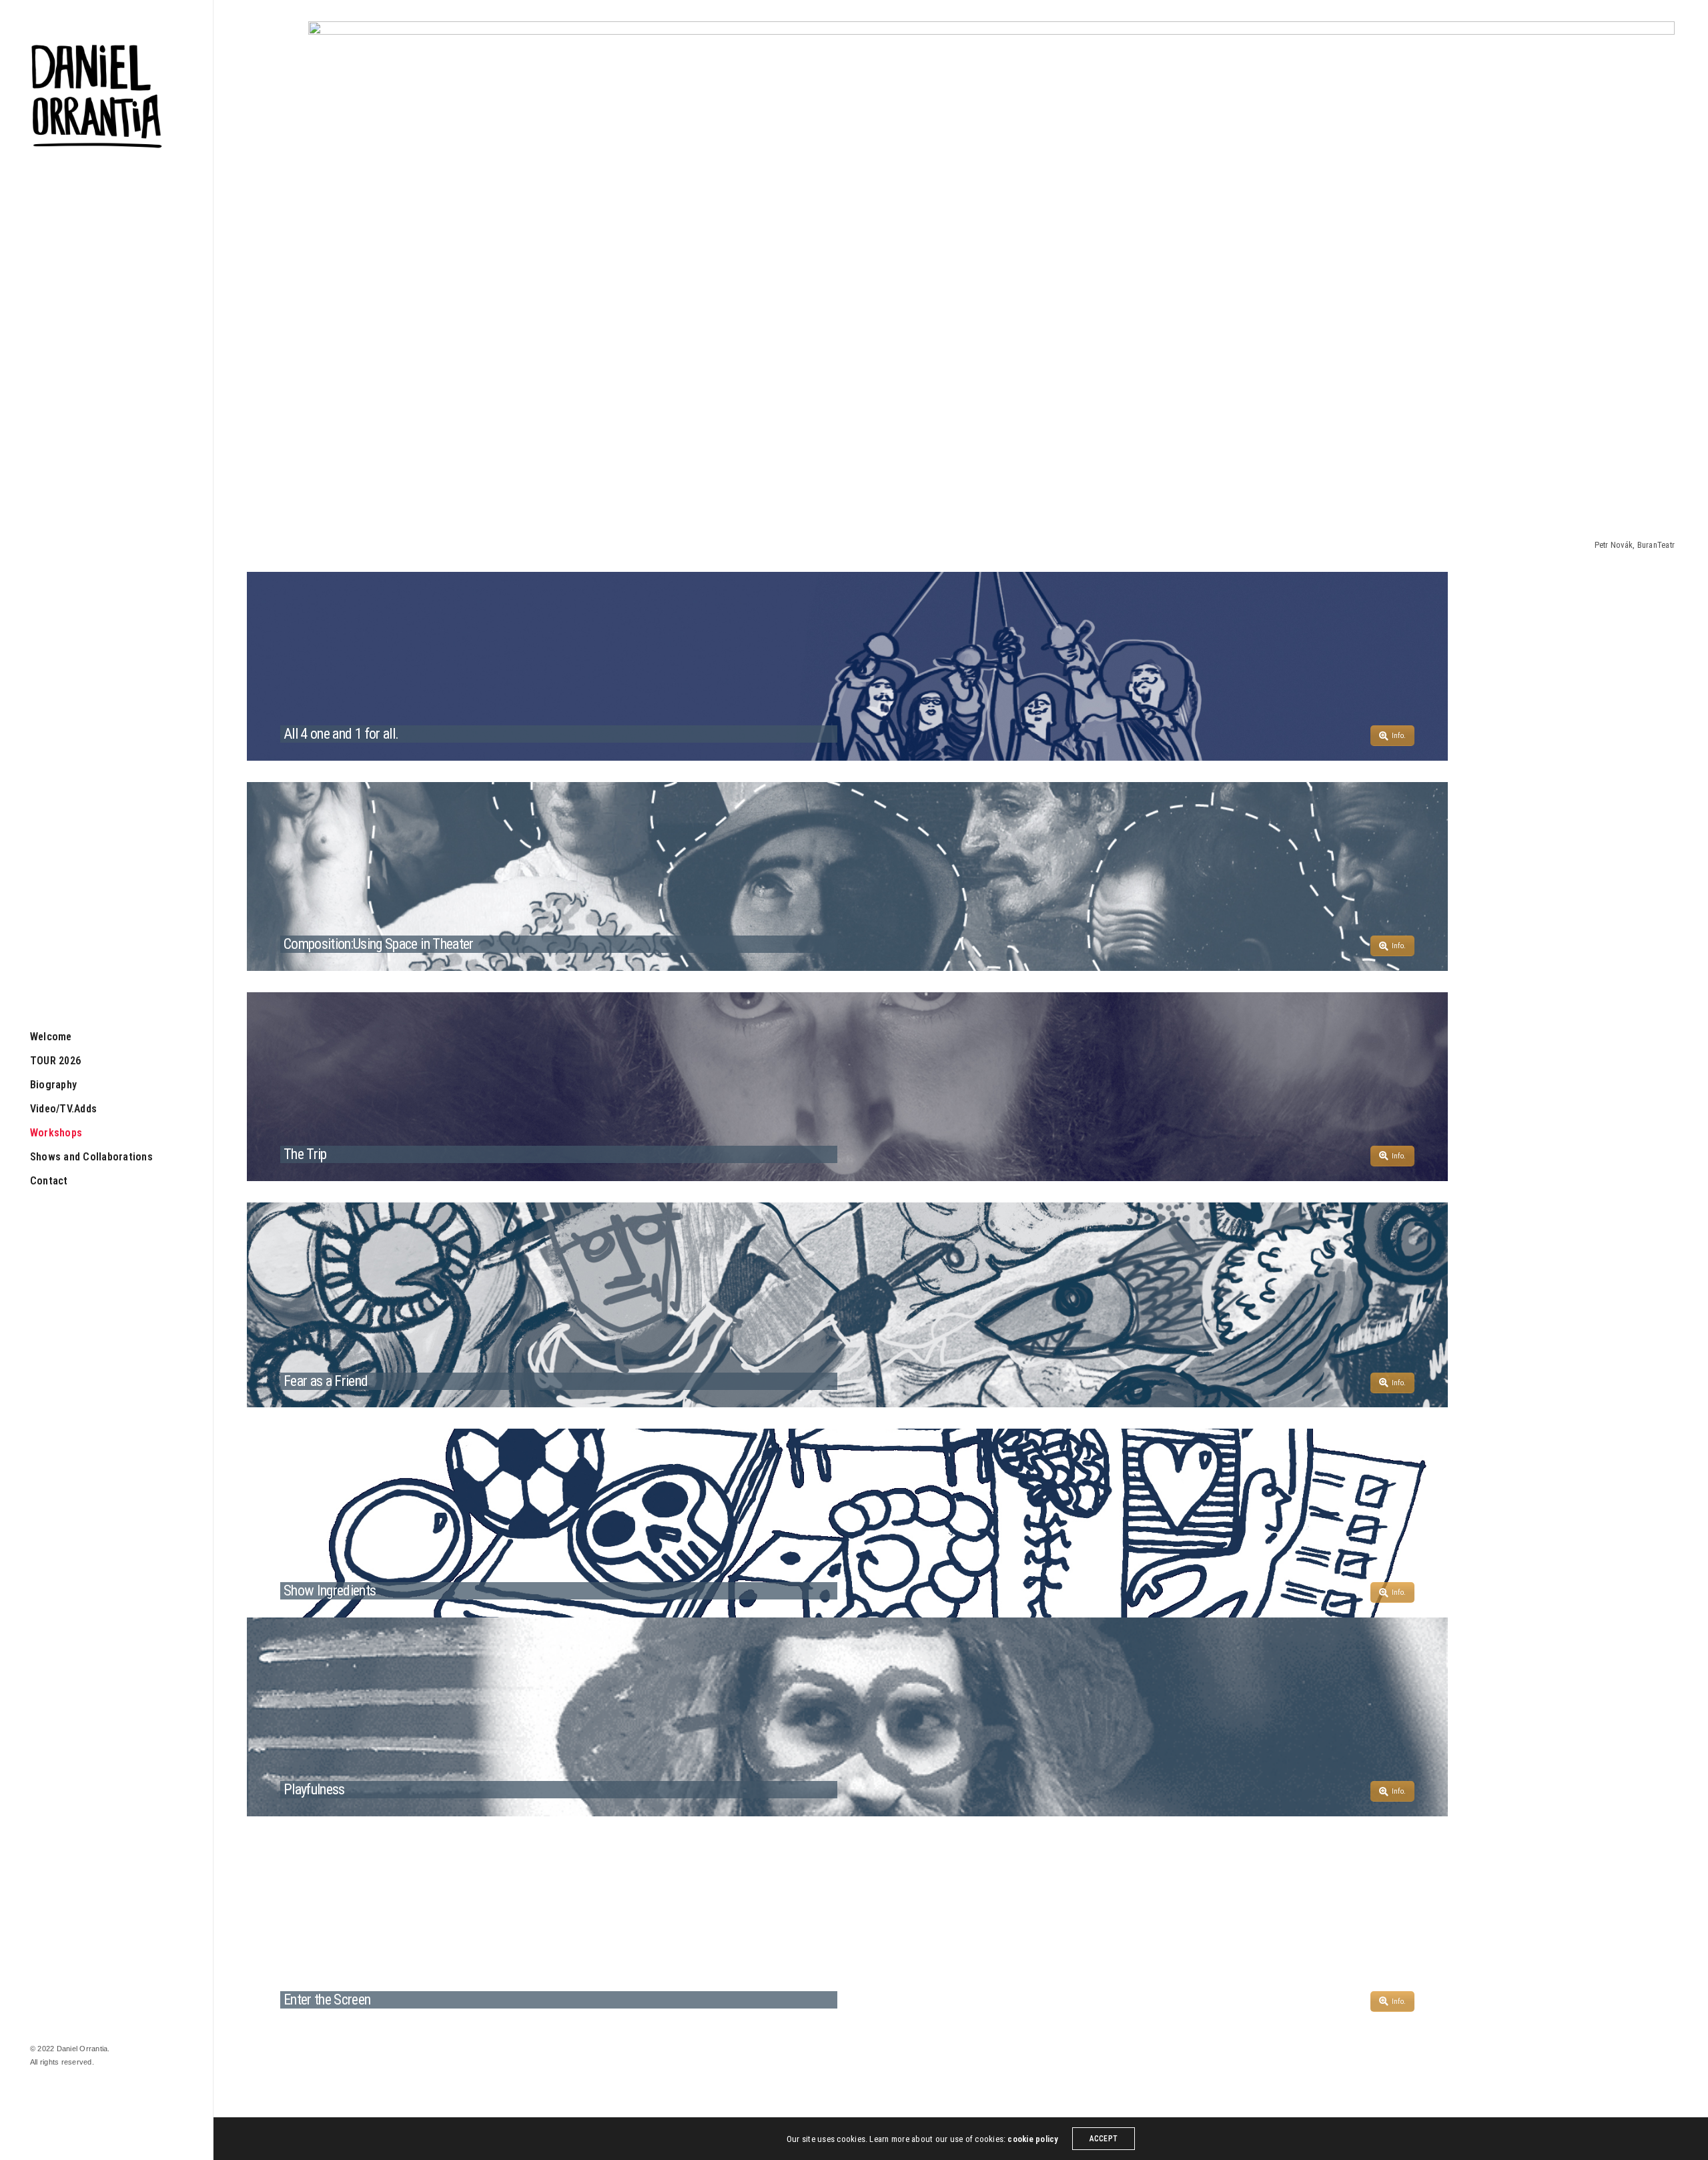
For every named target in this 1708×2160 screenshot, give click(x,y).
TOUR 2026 (55, 1061)
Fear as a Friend (326, 1381)
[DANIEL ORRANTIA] (97, 97)
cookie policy (1033, 2139)
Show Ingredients (330, 1590)
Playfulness (314, 1789)
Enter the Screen (327, 2000)
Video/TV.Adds (63, 1109)
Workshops (56, 1133)
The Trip (305, 1154)
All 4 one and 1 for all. (341, 734)
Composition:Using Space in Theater (379, 944)
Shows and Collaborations (91, 1157)
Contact (49, 1181)
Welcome (51, 1037)
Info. (1399, 736)
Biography (53, 1085)
